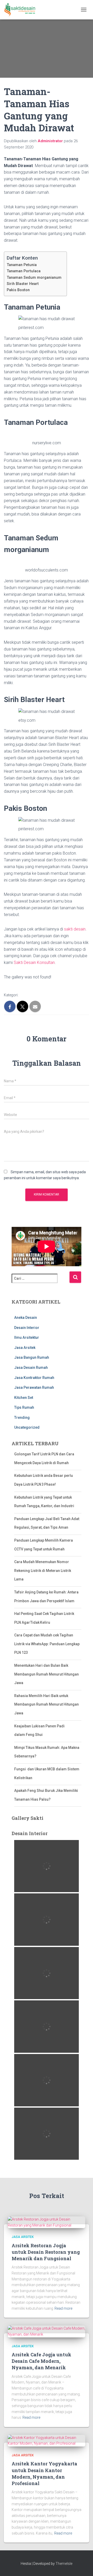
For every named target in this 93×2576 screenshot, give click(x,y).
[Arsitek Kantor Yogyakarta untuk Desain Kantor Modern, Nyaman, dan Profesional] (47, 2440)
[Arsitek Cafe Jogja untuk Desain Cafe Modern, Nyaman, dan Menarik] (47, 2331)
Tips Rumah (24, 1407)
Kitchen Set (24, 1398)
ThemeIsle (64, 2564)
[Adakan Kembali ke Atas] (83, 2566)
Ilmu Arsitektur (27, 1337)
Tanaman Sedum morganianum (34, 278)
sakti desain (75, 929)
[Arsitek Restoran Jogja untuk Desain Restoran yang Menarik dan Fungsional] (47, 2222)
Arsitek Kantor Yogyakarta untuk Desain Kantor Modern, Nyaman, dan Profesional (44, 2473)
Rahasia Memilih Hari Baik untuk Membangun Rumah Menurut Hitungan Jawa (47, 1704)
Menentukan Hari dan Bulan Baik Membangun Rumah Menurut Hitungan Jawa (47, 1674)
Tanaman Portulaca (24, 271)
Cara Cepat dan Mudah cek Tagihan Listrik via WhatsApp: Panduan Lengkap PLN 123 (47, 1644)
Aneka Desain (26, 1318)
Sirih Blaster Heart (23, 284)
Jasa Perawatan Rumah (34, 1387)
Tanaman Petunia (22, 265)
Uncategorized (27, 1427)
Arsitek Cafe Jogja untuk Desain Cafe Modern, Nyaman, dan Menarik (41, 2361)
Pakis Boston (18, 290)
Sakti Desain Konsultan (34, 963)
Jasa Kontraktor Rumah (34, 1378)
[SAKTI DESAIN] (22, 10)
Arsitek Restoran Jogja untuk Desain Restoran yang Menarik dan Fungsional (46, 2252)
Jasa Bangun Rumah (32, 1357)
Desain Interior (27, 1328)
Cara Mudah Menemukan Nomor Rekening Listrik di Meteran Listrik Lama (43, 1570)
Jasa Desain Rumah (31, 1368)
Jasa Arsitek (25, 1348)
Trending (22, 1418)
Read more (63, 2308)
